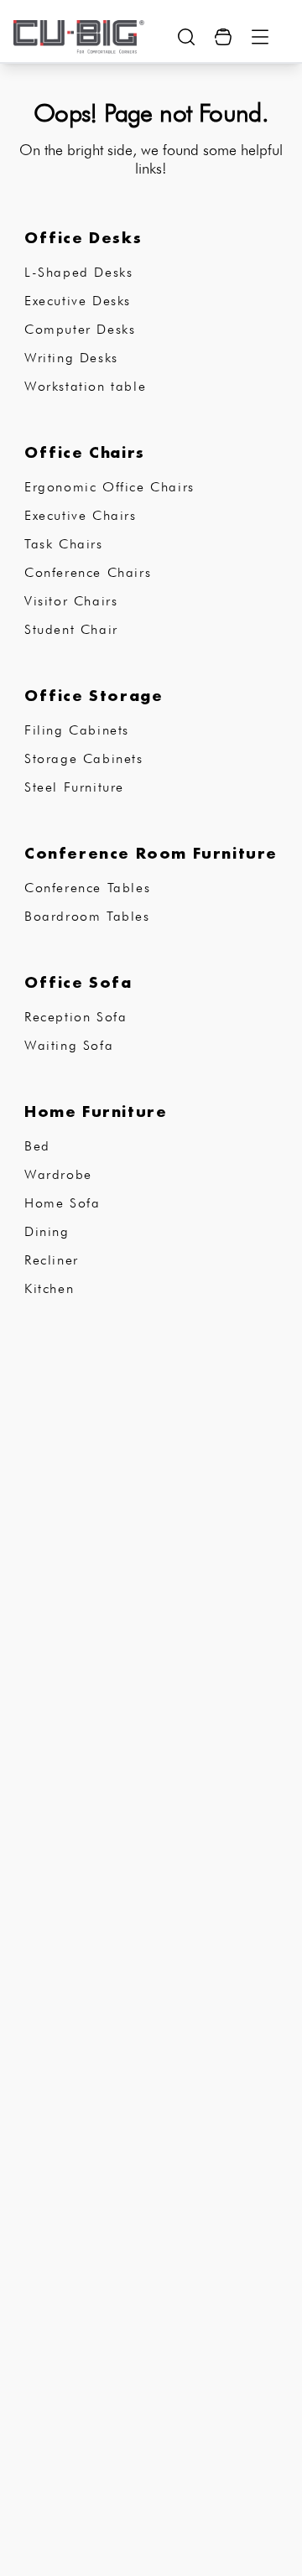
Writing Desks (71, 358)
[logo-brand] (79, 37)
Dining (47, 1231)
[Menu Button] (260, 37)
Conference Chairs (88, 572)
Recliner (52, 1260)
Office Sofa (78, 982)
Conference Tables (87, 888)
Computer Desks (80, 329)
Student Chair (71, 629)
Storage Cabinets (84, 758)
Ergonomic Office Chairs (109, 487)
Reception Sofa (75, 1017)
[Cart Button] (223, 37)
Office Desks (83, 237)
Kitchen (49, 1288)
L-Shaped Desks (78, 272)
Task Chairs (64, 544)
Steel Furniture (74, 787)
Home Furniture (96, 1111)
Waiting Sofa (69, 1045)
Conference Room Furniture (151, 853)
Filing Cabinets (77, 730)
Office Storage (94, 695)
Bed (37, 1146)
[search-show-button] (186, 37)
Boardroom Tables (87, 916)
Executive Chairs (81, 515)
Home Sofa (62, 1203)
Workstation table (85, 386)
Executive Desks (78, 301)
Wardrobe (58, 1174)
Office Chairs (85, 452)
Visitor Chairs (71, 601)
